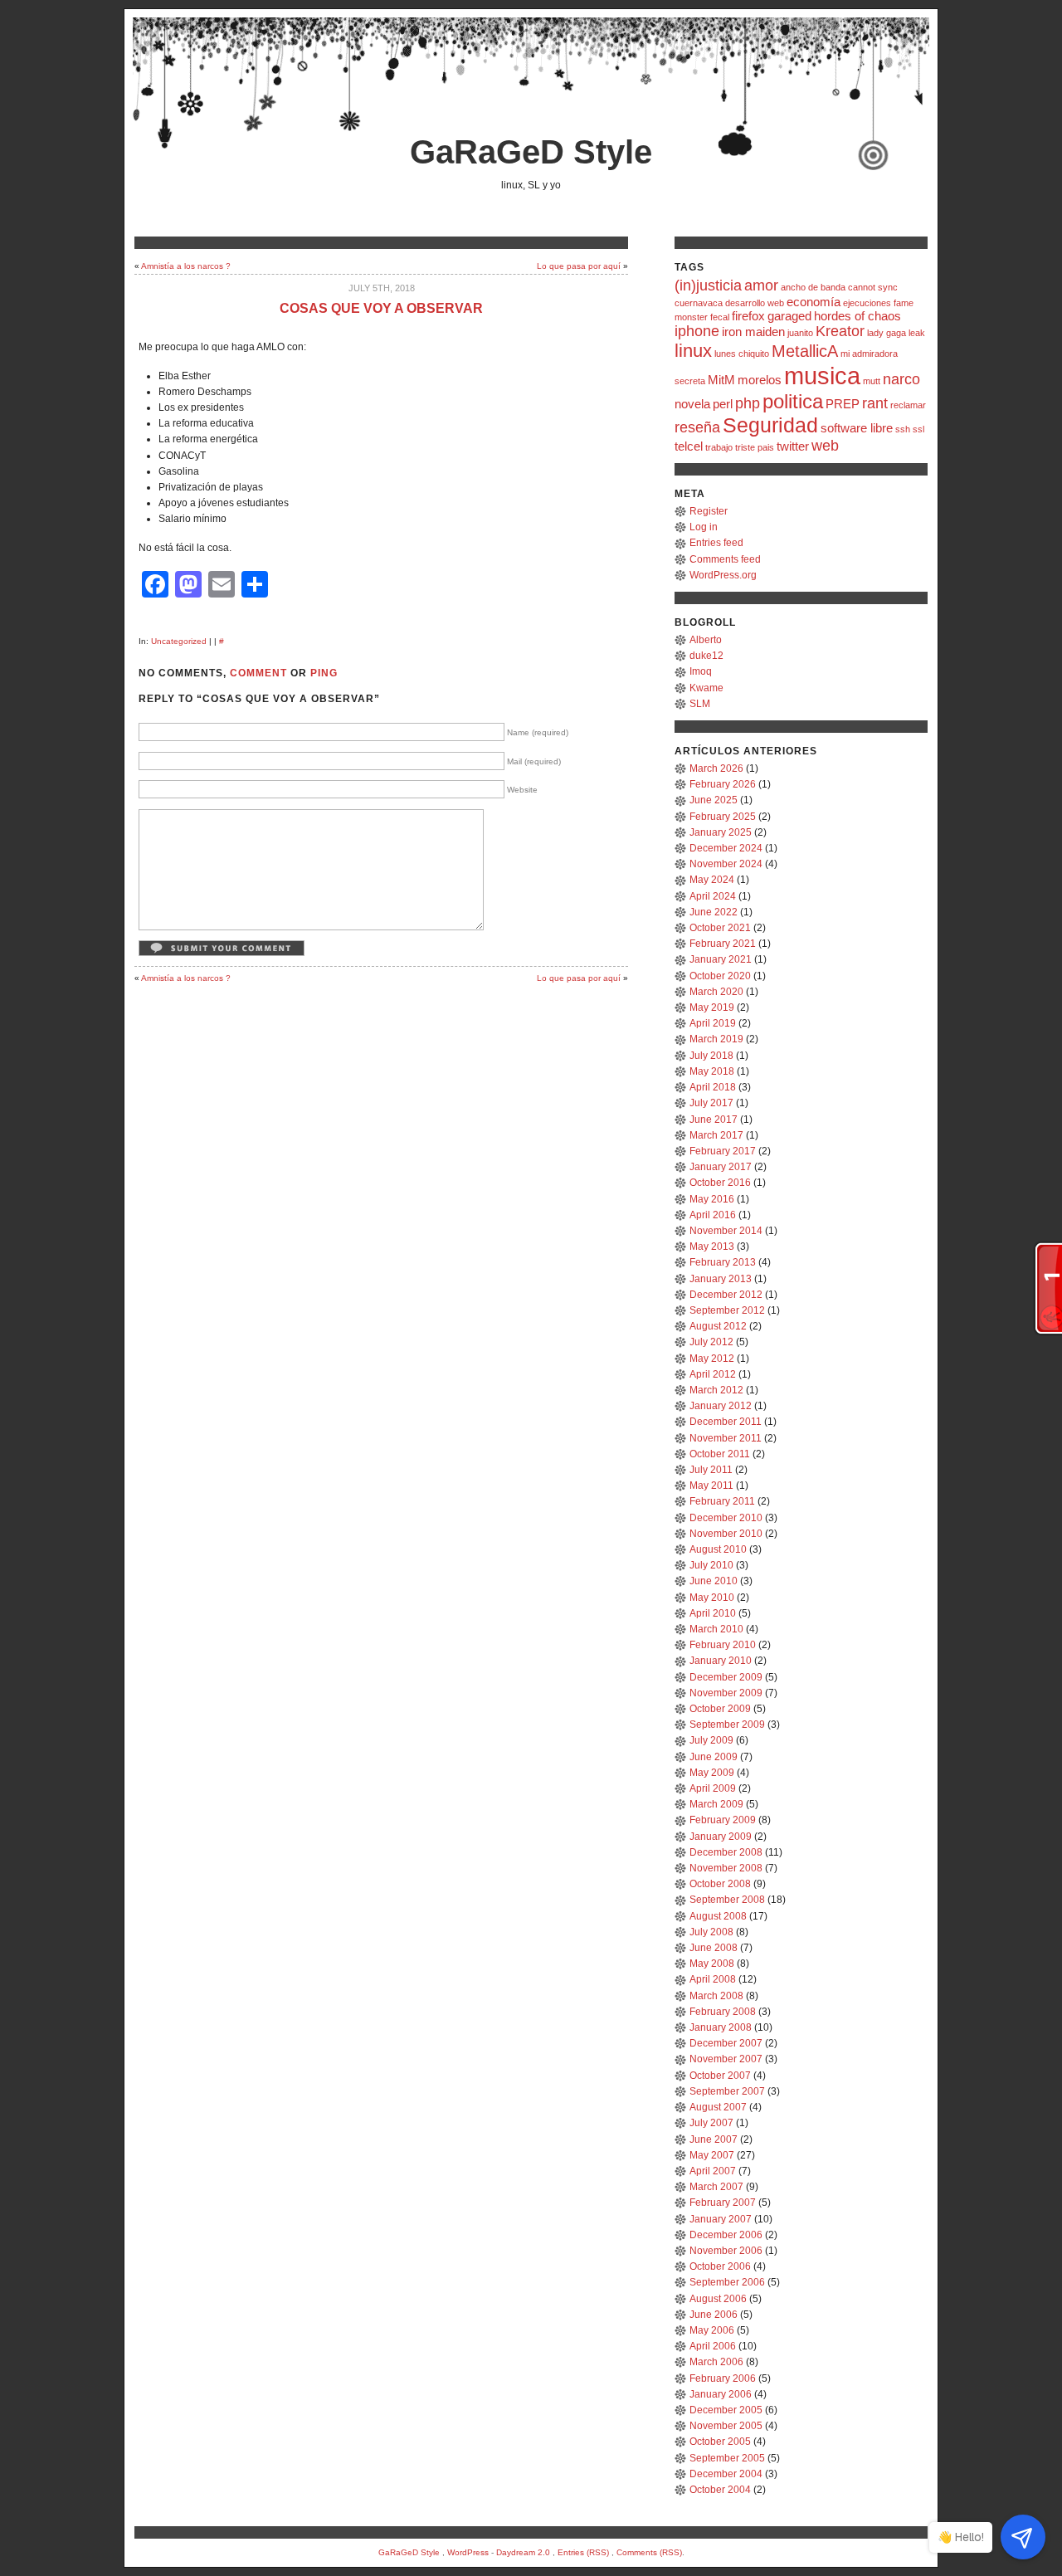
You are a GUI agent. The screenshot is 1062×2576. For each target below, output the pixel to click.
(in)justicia (708, 285)
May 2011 (711, 1486)
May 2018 (712, 1071)
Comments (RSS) (649, 2552)
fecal (720, 317)
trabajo (719, 447)
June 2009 (714, 1757)
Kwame (706, 688)
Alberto (706, 640)
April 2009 (713, 1788)
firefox (748, 316)
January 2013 (721, 1279)
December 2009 (726, 1677)
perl (723, 404)
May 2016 (712, 1199)
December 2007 (726, 2043)
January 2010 (721, 1661)
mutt (872, 381)
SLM (700, 704)
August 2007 (718, 2107)
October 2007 (720, 2076)
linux (693, 351)
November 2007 (726, 2059)
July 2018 (711, 1056)
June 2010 (714, 1581)
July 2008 (711, 1932)
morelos (760, 380)
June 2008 (714, 1948)
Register (709, 511)
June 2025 (714, 800)
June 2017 (714, 1120)
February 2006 (723, 2378)
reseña (697, 427)
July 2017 (711, 1103)
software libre (857, 428)
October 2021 (720, 928)
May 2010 (712, 1598)
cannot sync (873, 287)
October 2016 (720, 1183)
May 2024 (712, 880)
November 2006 (726, 2251)
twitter (793, 446)
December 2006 (726, 2235)
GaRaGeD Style (531, 152)
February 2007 (723, 2203)
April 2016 (713, 1215)
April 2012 (713, 1374)
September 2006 (727, 2282)
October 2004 (720, 2490)
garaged (789, 316)
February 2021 (723, 944)
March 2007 (716, 2187)
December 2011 (726, 1422)
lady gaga (887, 333)
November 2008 (726, 1868)
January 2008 (721, 2027)
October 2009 (720, 1709)
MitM (721, 380)
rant (875, 403)
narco (901, 379)
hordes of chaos (857, 316)
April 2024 (713, 896)
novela (692, 404)
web (825, 446)
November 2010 (726, 1534)
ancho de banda (813, 287)
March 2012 (716, 1390)
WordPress (468, 2552)
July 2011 (711, 1470)
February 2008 (723, 2012)
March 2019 (716, 1039)
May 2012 (712, 1359)
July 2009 (711, 1740)
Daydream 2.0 (523, 2552)
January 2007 (721, 2219)
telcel (689, 446)
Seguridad (770, 425)
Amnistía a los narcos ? (186, 266)
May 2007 (712, 2155)
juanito (800, 333)
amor (761, 285)
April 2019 (713, 1023)
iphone (697, 331)
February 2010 (723, 1645)
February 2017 (723, 1151)
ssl (918, 429)
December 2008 (726, 1852)
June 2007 (714, 2139)
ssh (903, 429)
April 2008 (713, 1979)
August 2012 (718, 1326)
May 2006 (712, 2330)
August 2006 (718, 2299)
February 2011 (722, 1501)
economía (814, 302)
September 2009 (727, 1725)
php (748, 403)
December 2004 (726, 2474)
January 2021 (721, 959)
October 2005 (720, 2442)
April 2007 (713, 2171)
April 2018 (713, 1087)
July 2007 (711, 2123)
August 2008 (718, 1916)
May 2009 (712, 1773)
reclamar (908, 405)
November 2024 (726, 864)
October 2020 (720, 976)
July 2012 (711, 1342)
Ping (324, 673)
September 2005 (727, 2458)
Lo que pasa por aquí (579, 266)
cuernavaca (699, 303)
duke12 (706, 656)
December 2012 (726, 1295)
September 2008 (727, 1900)
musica (822, 376)
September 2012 (727, 1310)
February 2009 (723, 1820)
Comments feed (725, 559)
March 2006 (716, 2362)
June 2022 (714, 912)
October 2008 (720, 1884)
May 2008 (712, 1964)
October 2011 (720, 1454)
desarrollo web (755, 303)
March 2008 (716, 1996)
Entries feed (716, 543)
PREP (843, 404)
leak (917, 333)
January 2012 (721, 1406)
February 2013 (723, 1262)
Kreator (840, 331)
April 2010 (713, 1613)
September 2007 (727, 2091)
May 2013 (712, 1247)
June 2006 (714, 2315)
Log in (704, 527)
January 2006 (721, 2394)
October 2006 (720, 2266)
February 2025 (723, 817)
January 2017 (721, 1167)
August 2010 (718, 1549)
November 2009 (726, 1693)
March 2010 (716, 1629)
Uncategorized (179, 641)
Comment (258, 673)
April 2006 (713, 2346)
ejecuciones (867, 303)
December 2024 (726, 848)
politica (793, 401)
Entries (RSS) (583, 2552)
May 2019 (712, 1007)
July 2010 (711, 1565)
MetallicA (805, 351)
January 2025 (721, 832)
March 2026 (716, 768)
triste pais (755, 447)
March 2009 (716, 1804)
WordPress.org (723, 575)
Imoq (701, 671)
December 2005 (726, 2410)
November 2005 (726, 2426)
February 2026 (723, 784)
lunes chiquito (742, 354)
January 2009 (721, 1837)
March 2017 (716, 1135)
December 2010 (726, 1518)
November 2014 (726, 1231)
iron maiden (753, 332)
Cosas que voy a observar (381, 308)
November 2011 (726, 1438)
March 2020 (716, 992)
